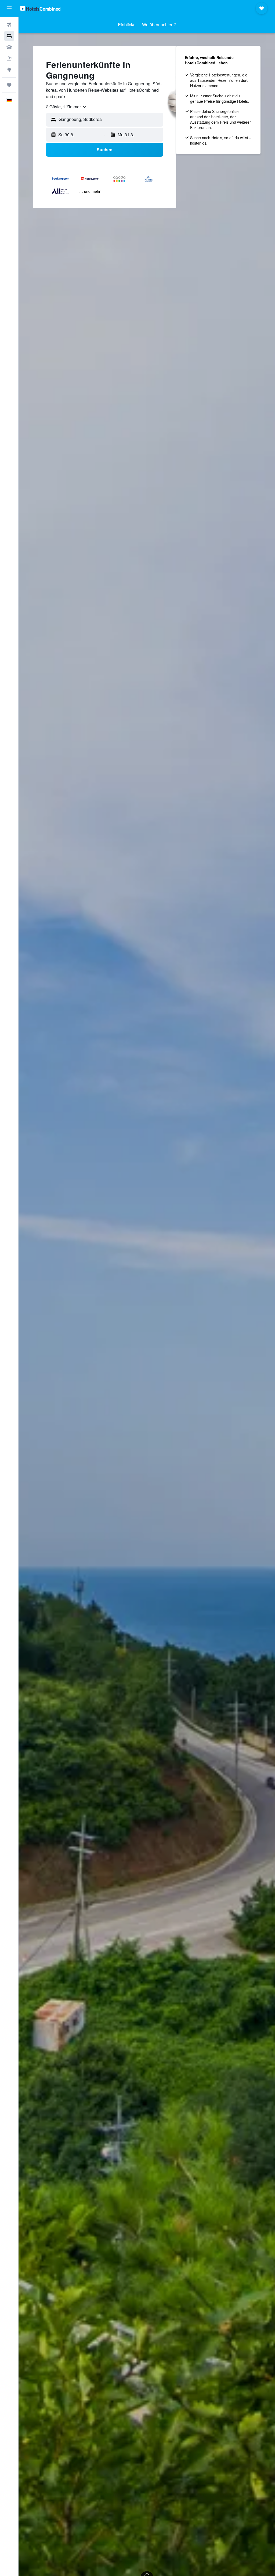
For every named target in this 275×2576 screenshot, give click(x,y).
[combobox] (67, 107)
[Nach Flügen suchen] (9, 25)
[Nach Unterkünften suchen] (9, 36)
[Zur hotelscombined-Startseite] (40, 8)
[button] (9, 8)
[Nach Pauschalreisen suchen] (9, 58)
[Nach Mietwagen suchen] (9, 47)
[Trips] (9, 85)
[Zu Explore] (9, 70)
